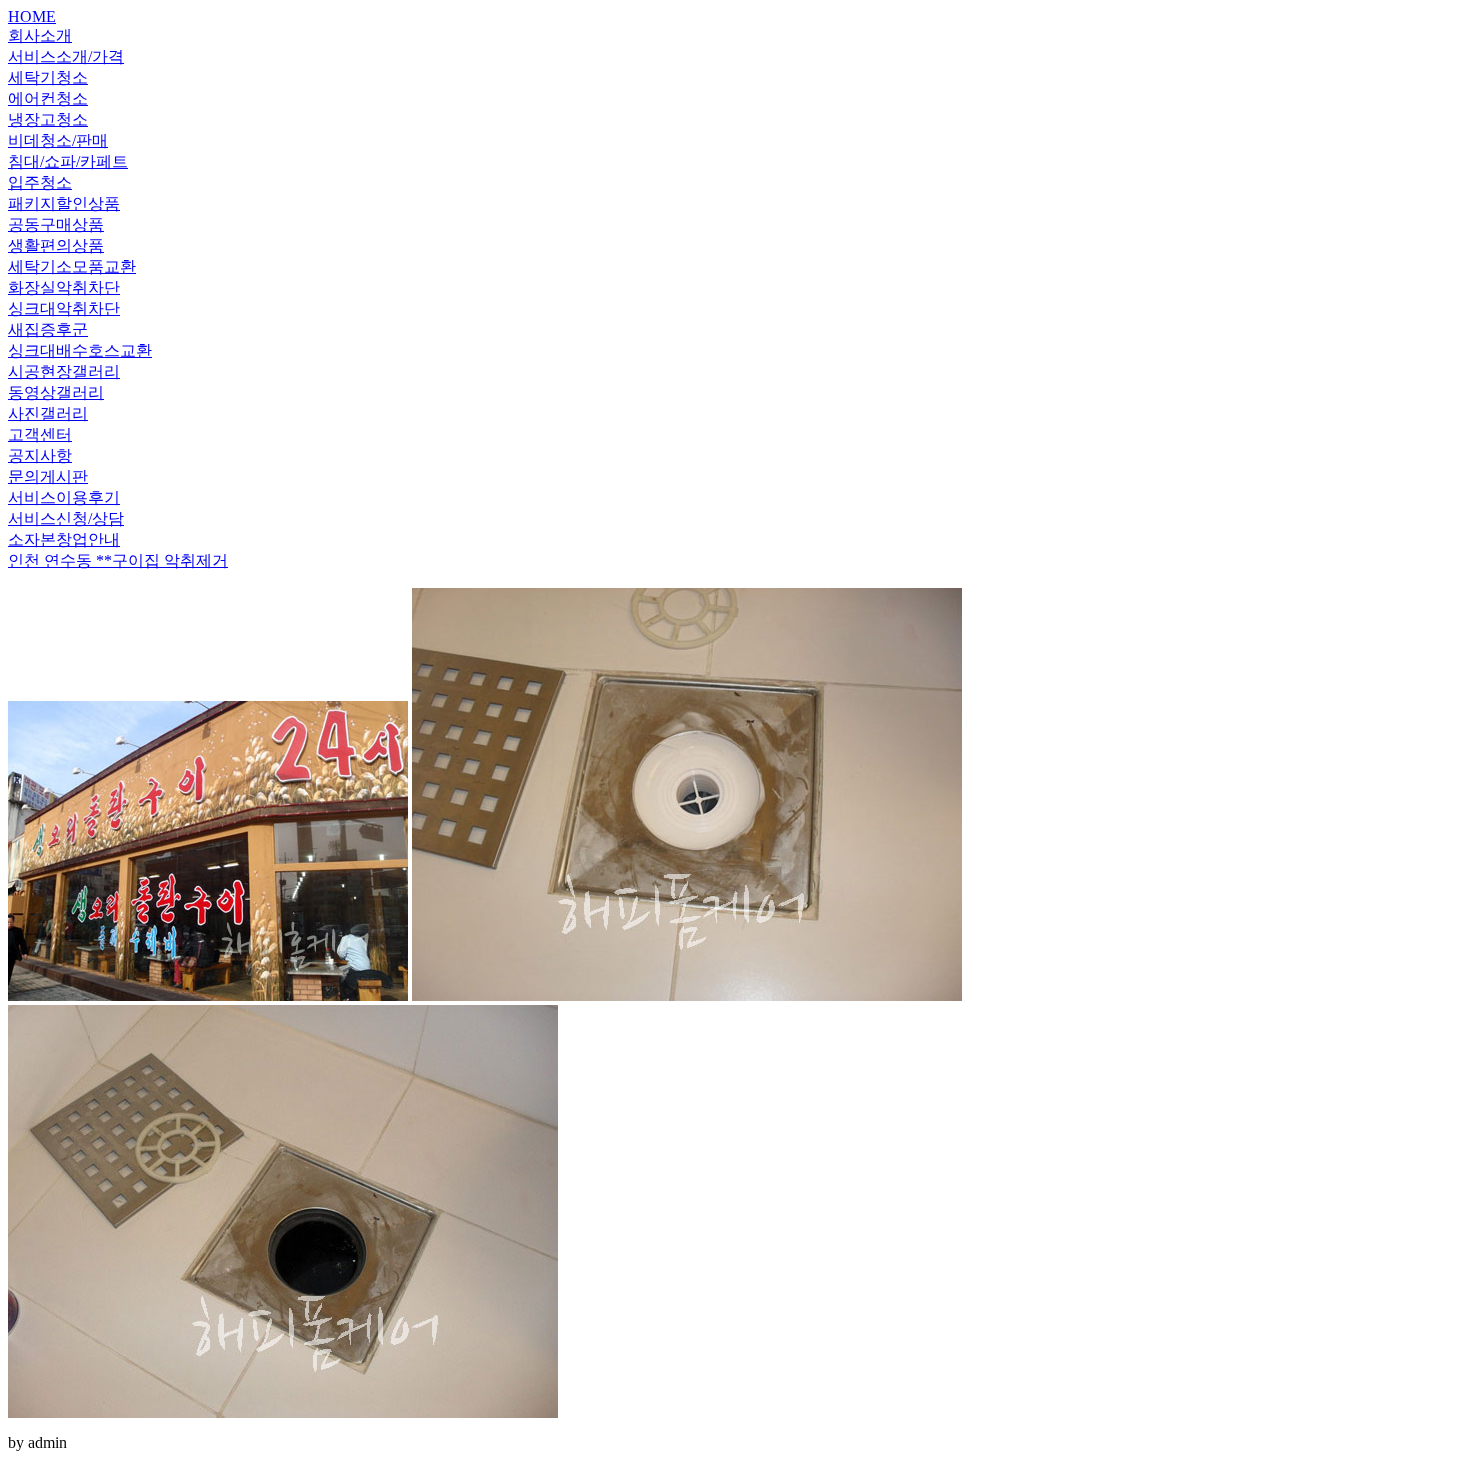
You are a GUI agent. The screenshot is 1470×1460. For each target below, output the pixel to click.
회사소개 (40, 35)
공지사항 (40, 455)
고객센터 (40, 434)
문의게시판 (48, 476)
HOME (32, 16)
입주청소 (40, 182)
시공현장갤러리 (64, 371)
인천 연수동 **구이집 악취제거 (118, 560)
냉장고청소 (48, 119)
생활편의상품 (56, 245)
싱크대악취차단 (64, 308)
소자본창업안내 (64, 539)
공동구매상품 (56, 224)
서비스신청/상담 (66, 518)
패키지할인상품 (64, 203)
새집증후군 (48, 329)
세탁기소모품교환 (72, 266)
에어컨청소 (48, 98)
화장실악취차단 (64, 287)
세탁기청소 (48, 77)
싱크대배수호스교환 (80, 350)
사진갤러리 (48, 413)
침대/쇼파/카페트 (68, 161)
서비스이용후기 (64, 497)
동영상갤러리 (56, 392)
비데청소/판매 (58, 140)
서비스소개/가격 (66, 56)
